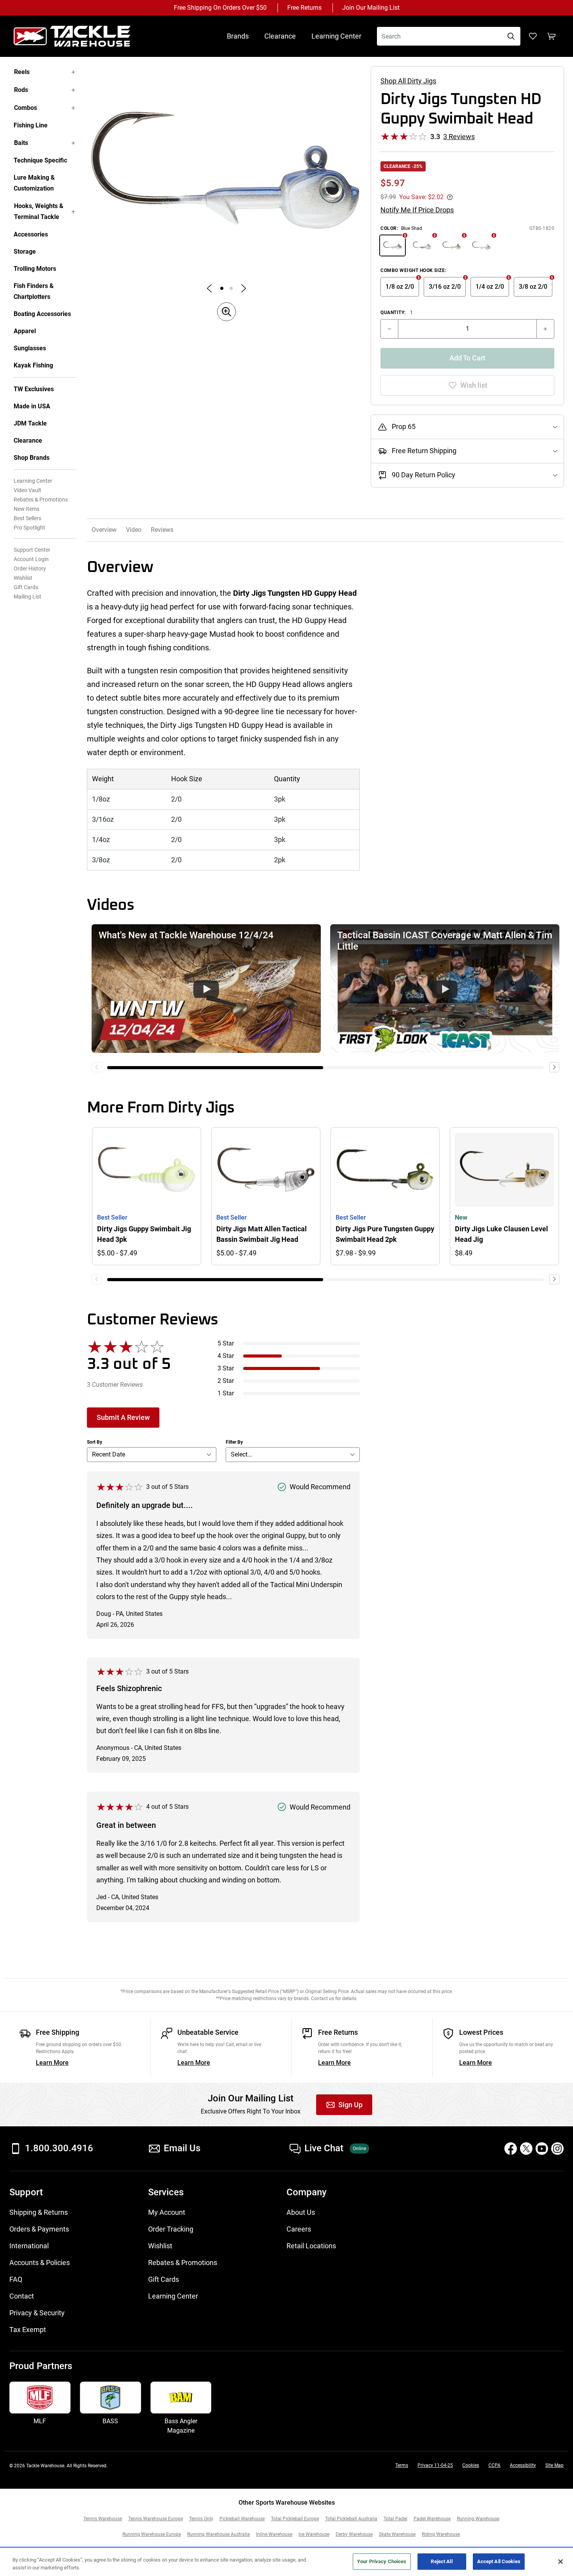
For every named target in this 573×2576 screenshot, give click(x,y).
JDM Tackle (30, 423)
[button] (206, 989)
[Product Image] (222, 288)
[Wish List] (533, 36)
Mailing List (27, 597)
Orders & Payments (39, 2229)
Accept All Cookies (499, 2561)
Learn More (52, 2063)
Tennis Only (201, 2519)
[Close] (561, 2562)
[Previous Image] (209, 288)
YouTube (542, 2149)
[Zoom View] (226, 312)
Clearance (280, 36)
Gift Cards (26, 587)
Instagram (557, 2149)
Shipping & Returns (39, 2212)
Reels (22, 72)
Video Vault (27, 490)
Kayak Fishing (33, 365)
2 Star (226, 1381)
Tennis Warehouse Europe (156, 2519)
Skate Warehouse (397, 2534)
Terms (402, 2465)
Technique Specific (40, 160)
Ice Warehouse (314, 2534)
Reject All (441, 2561)
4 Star (226, 1356)
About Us (301, 2212)
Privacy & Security (37, 2313)
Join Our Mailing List (371, 8)
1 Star (226, 1393)
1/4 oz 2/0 (490, 287)
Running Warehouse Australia (218, 2534)
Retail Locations (311, 2246)
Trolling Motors (35, 269)
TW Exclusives (34, 389)
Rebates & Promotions (41, 500)
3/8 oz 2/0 (533, 287)
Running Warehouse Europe (152, 2534)
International (29, 2246)
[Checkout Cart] (552, 36)
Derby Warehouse (354, 2534)
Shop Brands (32, 458)
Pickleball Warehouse (242, 2519)
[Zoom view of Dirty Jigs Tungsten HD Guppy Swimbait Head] (226, 170)
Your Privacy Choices (382, 2561)
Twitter (526, 2149)
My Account (167, 2212)
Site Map (554, 2465)
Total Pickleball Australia (351, 2519)
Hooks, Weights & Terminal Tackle (39, 211)
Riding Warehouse (441, 2534)
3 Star (226, 1368)
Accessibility (523, 2465)
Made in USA (32, 406)
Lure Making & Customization (34, 183)
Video (134, 530)
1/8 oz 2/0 (400, 287)
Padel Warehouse (432, 2519)
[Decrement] (389, 329)
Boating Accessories (42, 314)
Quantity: (397, 313)
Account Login (31, 559)
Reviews (162, 530)
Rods (21, 90)
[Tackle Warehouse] (80, 36)
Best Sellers (27, 518)
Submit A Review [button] (123, 1417)
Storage (25, 252)
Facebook (511, 2149)
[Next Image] (244, 288)
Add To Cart (467, 358)
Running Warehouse (478, 2519)
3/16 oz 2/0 (445, 287)
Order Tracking (171, 2229)
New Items (27, 509)
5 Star (226, 1343)
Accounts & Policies (40, 2263)
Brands (238, 36)
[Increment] (545, 329)
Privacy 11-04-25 (435, 2465)
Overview (104, 530)
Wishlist (23, 578)
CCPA (494, 2465)
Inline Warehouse (274, 2534)
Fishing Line (31, 125)
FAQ (16, 2279)
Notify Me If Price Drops (417, 210)
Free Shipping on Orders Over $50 (220, 8)
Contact (22, 2296)
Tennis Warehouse (103, 2519)
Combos (26, 108)
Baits (21, 143)
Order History (30, 569)
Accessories (31, 234)
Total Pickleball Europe (295, 2519)
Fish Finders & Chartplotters (34, 291)
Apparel (25, 331)
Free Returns (304, 8)
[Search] (511, 36)
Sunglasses (30, 348)
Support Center (32, 550)
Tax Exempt (28, 2330)
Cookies (471, 2465)
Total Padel (395, 2519)
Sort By (95, 1442)
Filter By (234, 1442)
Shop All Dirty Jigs (408, 81)
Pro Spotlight (29, 528)
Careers (299, 2229)
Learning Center (336, 36)
